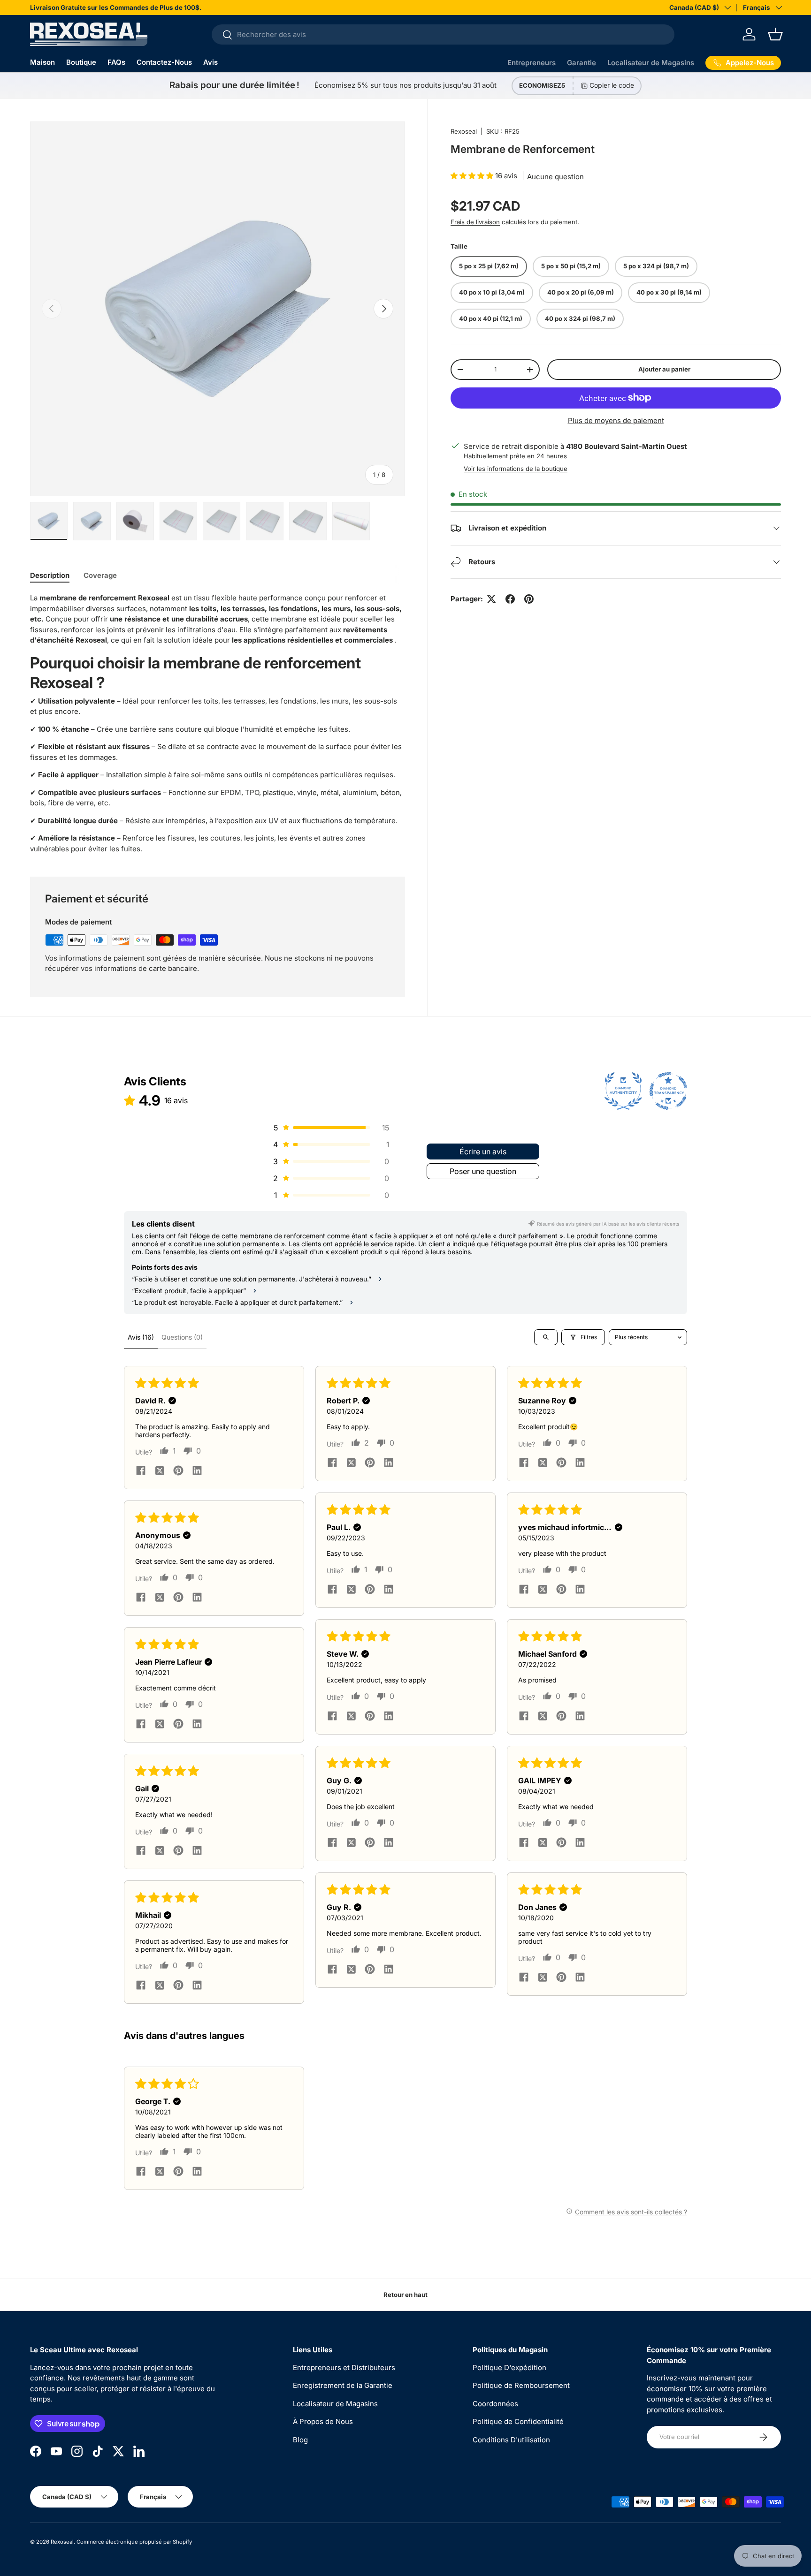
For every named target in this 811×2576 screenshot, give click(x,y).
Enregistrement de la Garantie (343, 2385)
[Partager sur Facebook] (510, 599)
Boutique (81, 62)
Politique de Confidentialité (518, 2421)
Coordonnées (495, 2404)
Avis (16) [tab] (141, 1337)
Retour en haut (405, 2295)
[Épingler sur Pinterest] (529, 599)
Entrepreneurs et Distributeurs (344, 2368)
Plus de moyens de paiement (616, 420)
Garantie (581, 63)
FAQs (116, 62)
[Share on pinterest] (178, 1471)
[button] (775, 34)
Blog (300, 2440)
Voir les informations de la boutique (516, 469)
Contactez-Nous (164, 62)
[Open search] (546, 1337)
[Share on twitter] (160, 1471)
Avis (210, 62)
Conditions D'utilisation (511, 2440)
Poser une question (483, 1171)
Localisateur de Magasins (651, 63)
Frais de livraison (475, 221)
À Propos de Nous (323, 2421)
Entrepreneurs (532, 63)
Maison (42, 62)
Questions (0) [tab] (182, 1337)
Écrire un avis (483, 1152)
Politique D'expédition (509, 2368)
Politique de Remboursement (521, 2385)
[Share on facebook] (141, 1471)
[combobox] (443, 34)
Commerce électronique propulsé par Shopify (134, 2542)
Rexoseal (464, 131)
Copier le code (612, 85)
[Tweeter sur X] (491, 599)
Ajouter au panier (664, 369)
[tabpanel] (218, 724)
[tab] (50, 575)
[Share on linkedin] (197, 1471)
